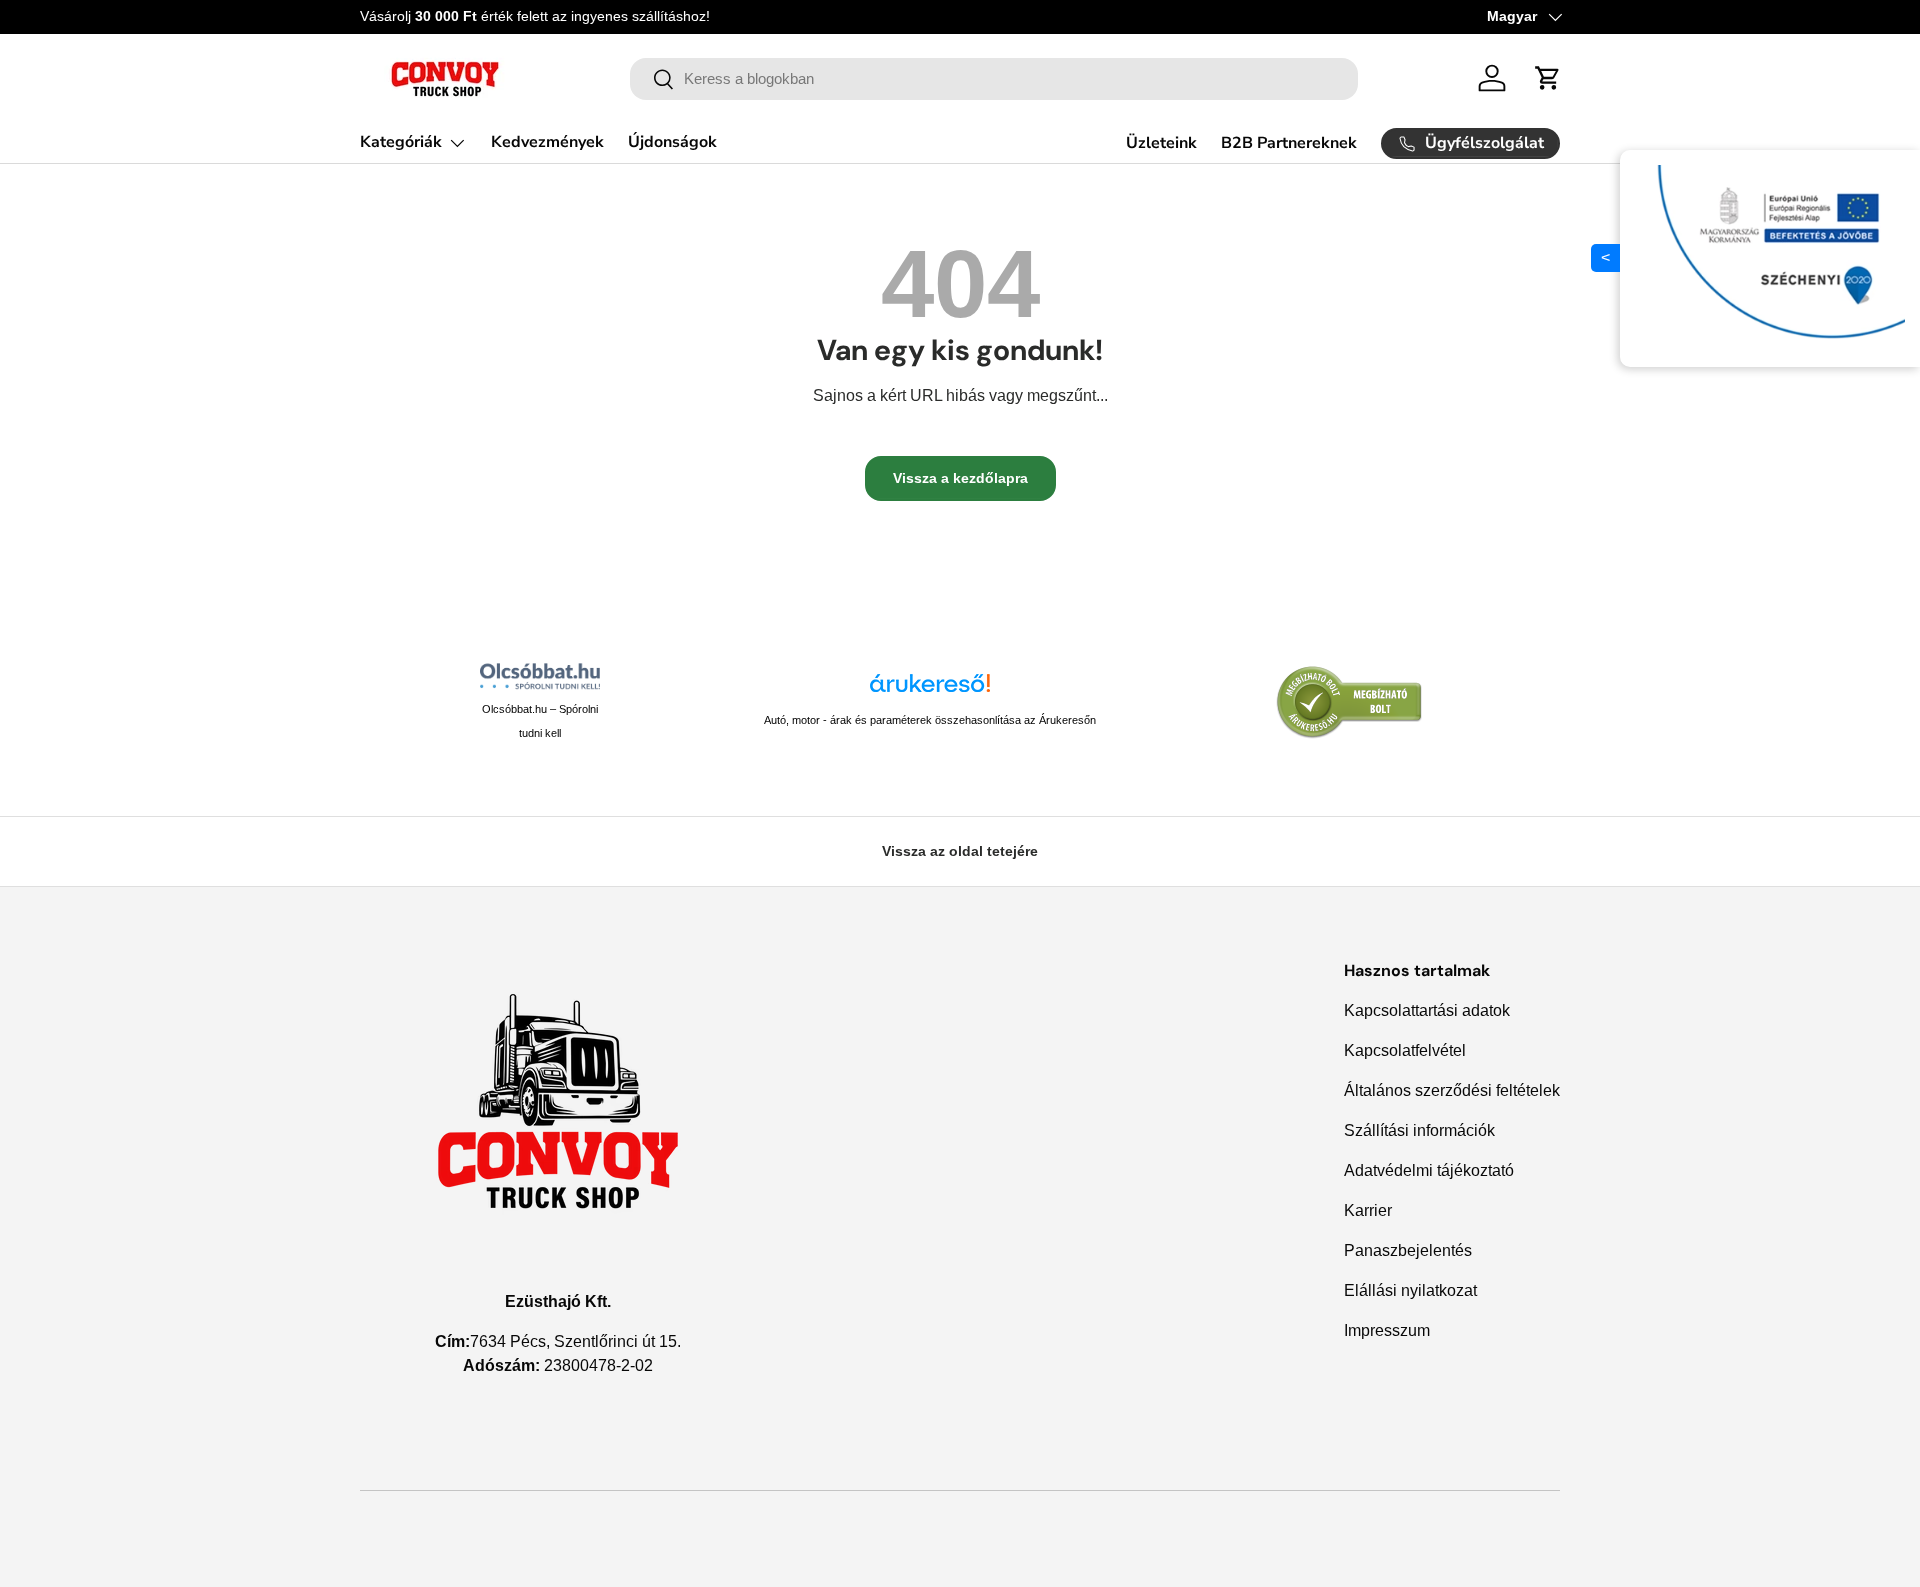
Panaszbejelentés (1408, 1250)
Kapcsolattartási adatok (1427, 1010)
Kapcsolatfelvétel (1405, 1050)
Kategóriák (401, 142)
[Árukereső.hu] (930, 690)
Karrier (1368, 1210)
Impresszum (1387, 1330)
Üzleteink (1161, 143)
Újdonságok (672, 142)
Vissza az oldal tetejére (960, 851)
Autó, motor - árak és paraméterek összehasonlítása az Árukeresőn (930, 720)
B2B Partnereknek (1289, 143)
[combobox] (994, 79)
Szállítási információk (1419, 1130)
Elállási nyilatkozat (1410, 1290)
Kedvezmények (547, 142)
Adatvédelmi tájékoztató (1429, 1170)
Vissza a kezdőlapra (960, 478)
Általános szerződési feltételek (1452, 1090)
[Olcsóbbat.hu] (540, 676)
